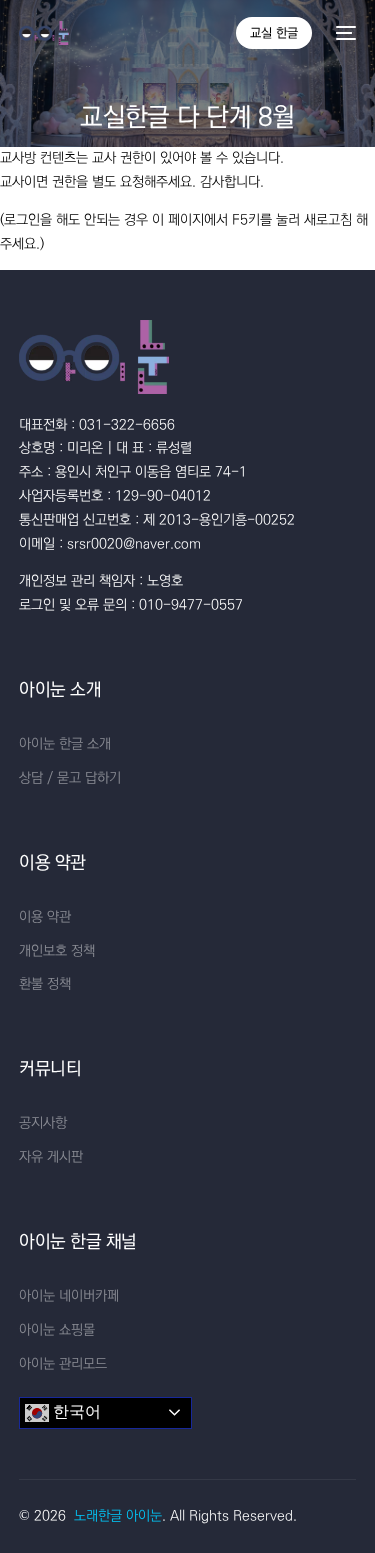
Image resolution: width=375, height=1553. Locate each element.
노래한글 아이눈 (118, 1516)
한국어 (75, 1411)
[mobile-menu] (344, 33)
